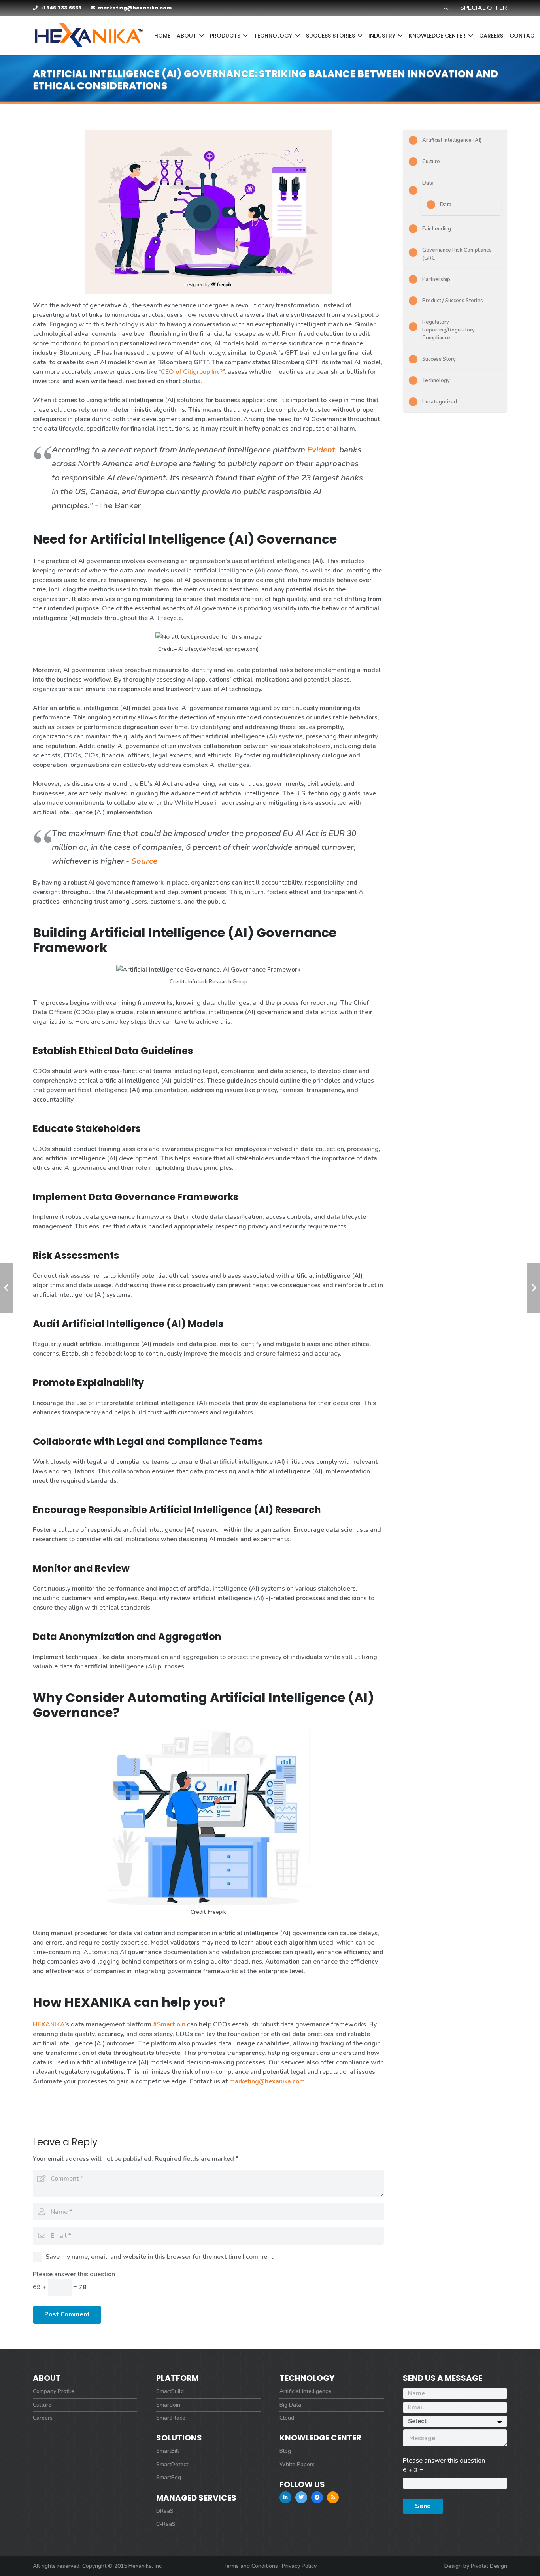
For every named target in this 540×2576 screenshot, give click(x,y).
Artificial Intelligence (305, 2391)
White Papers (297, 2464)
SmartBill (168, 2451)
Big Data (290, 2405)
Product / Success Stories (453, 301)
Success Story (439, 359)
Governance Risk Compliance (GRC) (457, 254)
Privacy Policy (299, 2566)
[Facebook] (317, 2497)
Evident (321, 450)
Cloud (287, 2418)
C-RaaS (166, 2524)
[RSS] (333, 2497)
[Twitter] (301, 2497)
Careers (43, 2418)
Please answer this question (74, 2274)
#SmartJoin (169, 2024)
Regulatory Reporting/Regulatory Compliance (448, 330)
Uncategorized (440, 402)
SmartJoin (168, 2405)
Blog (285, 2451)
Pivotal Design (489, 2566)
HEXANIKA (49, 2024)
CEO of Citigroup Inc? (192, 372)
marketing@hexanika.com (267, 2081)
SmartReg (169, 2477)
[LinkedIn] (285, 2497)
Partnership (436, 279)
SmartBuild (170, 2391)
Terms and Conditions (251, 2566)
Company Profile (54, 2391)
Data (428, 183)
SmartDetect (172, 2464)
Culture (431, 162)
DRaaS (165, 2511)
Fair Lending (437, 229)
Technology (436, 380)
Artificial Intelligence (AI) (452, 140)
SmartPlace (171, 2418)
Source (144, 861)
